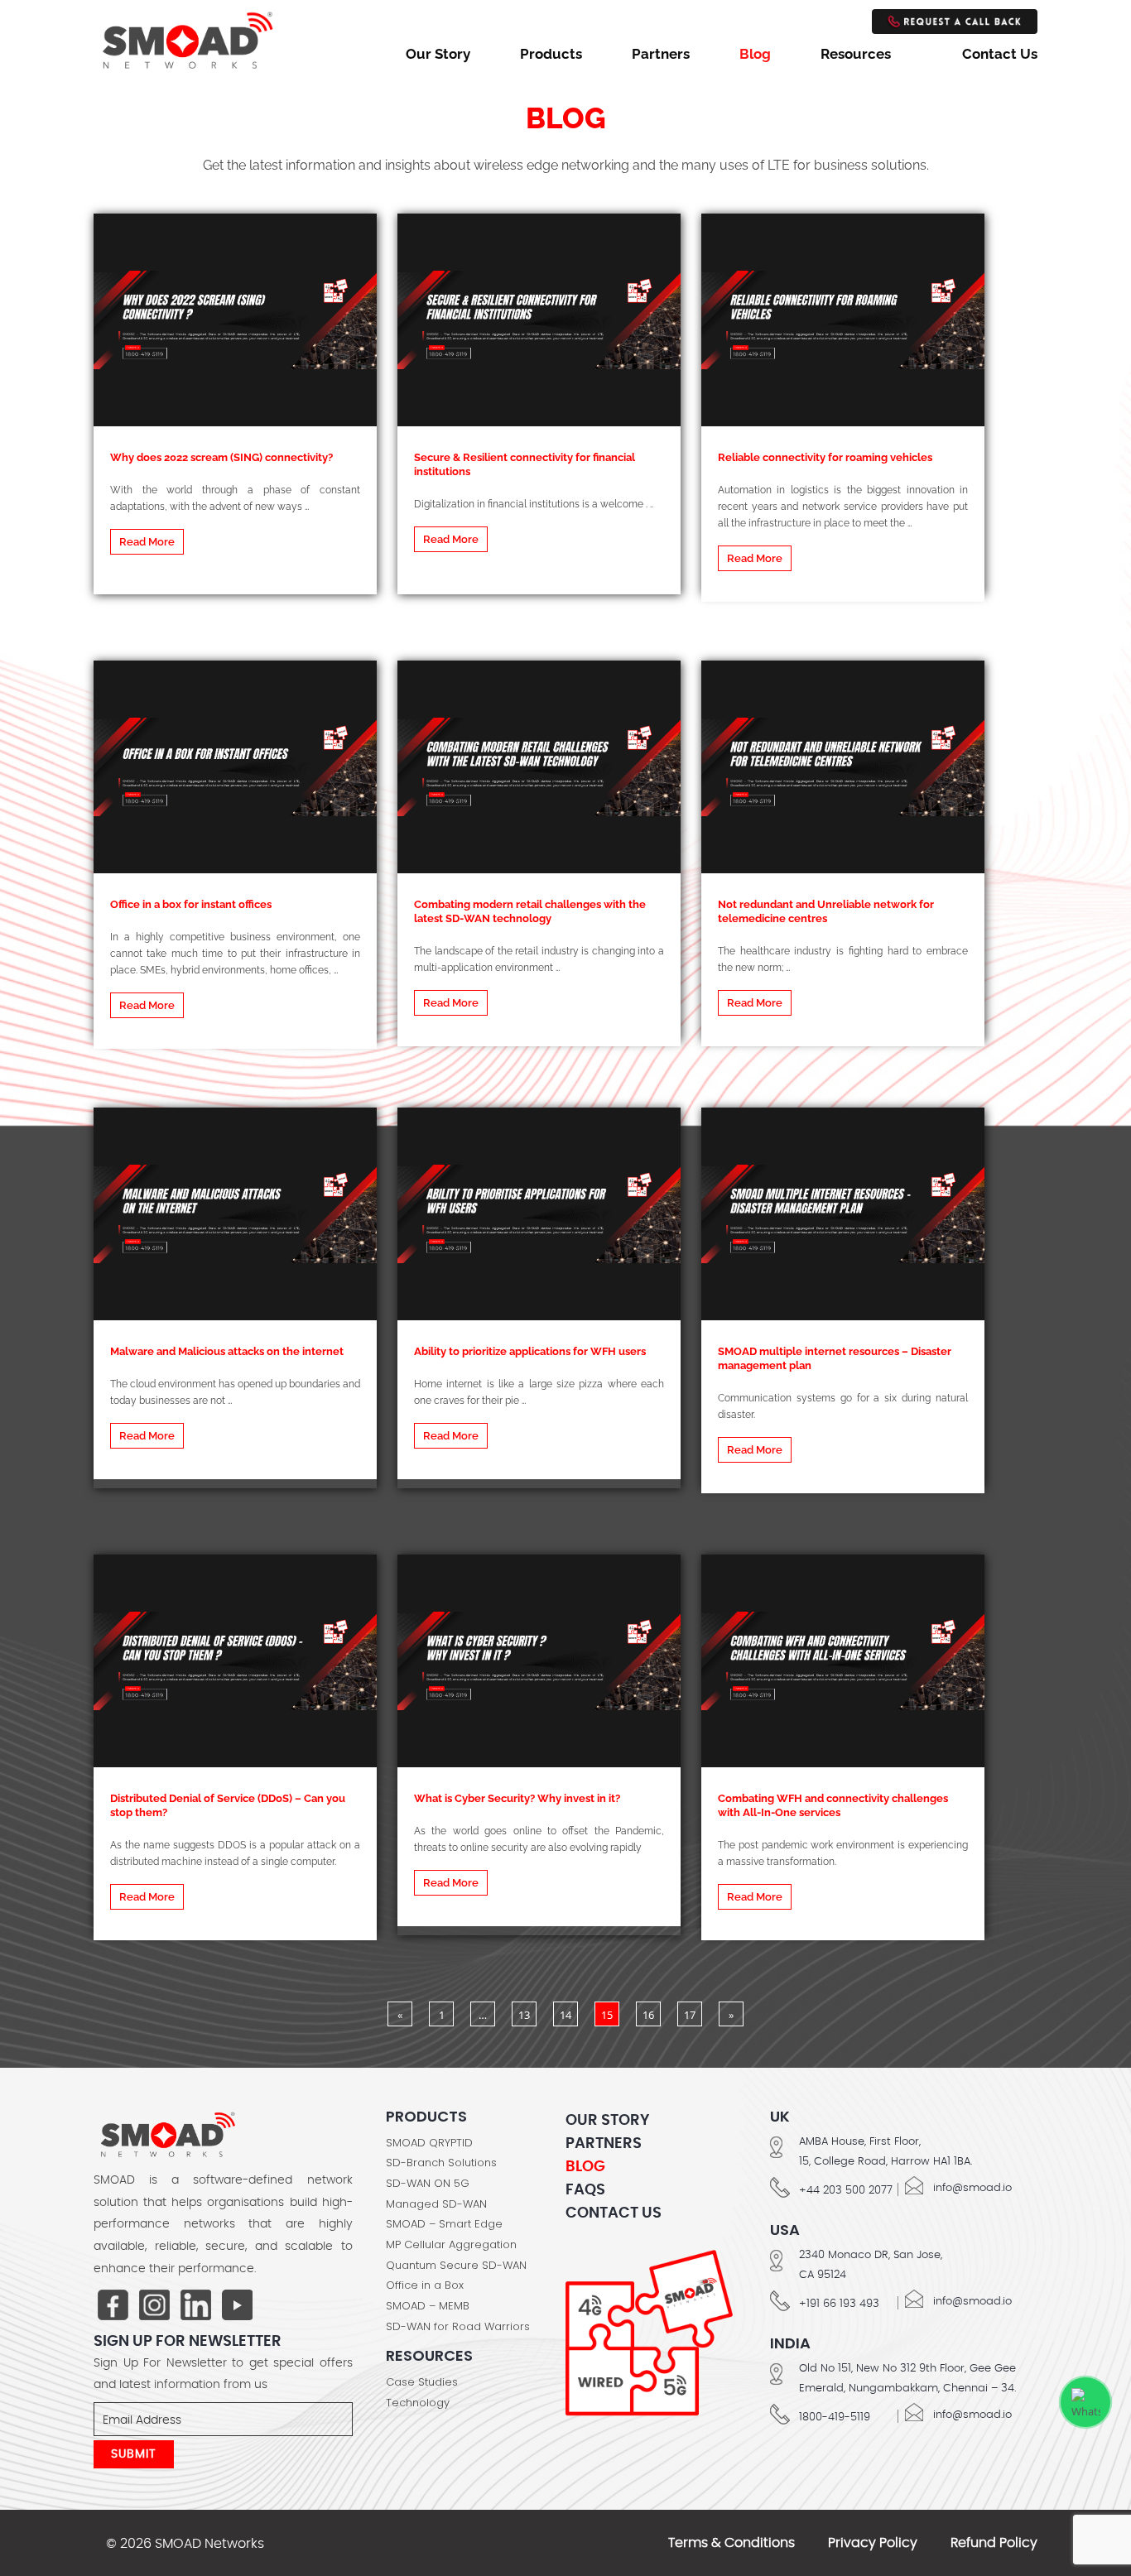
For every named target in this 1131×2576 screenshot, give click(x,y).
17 (690, 2015)
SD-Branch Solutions (441, 2163)
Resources (856, 54)
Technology (418, 2403)
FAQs (585, 2190)
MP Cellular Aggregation (451, 2245)
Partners (661, 54)
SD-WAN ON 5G (428, 2184)
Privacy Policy (873, 2543)
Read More (147, 542)
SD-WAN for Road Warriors (458, 2327)
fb (113, 2306)
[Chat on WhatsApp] (1085, 2402)
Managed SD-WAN (436, 2204)
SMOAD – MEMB (428, 2306)
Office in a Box (425, 2285)
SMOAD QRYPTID (429, 2143)
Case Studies (422, 2382)
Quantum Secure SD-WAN (456, 2266)
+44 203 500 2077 (846, 2191)
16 (648, 2015)
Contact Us (1000, 54)
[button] (866, 54)
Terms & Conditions (732, 2543)
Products (551, 54)
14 (565, 2015)
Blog (755, 54)
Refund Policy (994, 2543)
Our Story (438, 54)
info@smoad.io (972, 2188)
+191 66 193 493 (839, 2304)
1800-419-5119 (835, 2417)
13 (524, 2015)
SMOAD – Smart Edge (444, 2224)
